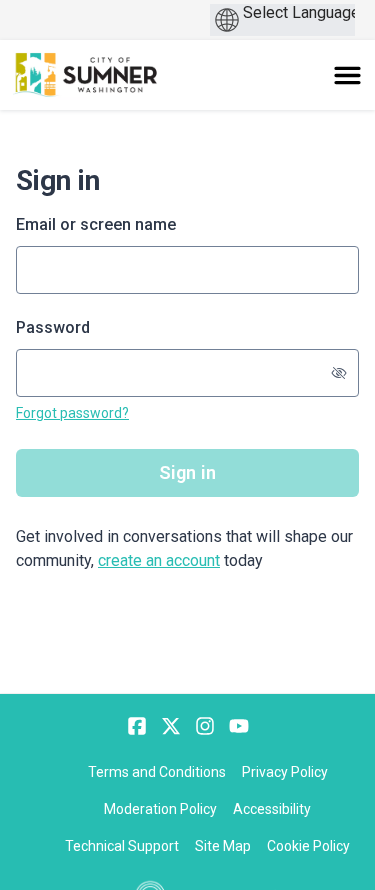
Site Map (223, 846)
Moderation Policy (160, 809)
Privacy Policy (285, 772)
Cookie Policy (308, 846)
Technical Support (122, 846)
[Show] (339, 373)
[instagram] (205, 726)
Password (53, 327)
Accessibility (272, 809)
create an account (159, 560)
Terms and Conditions (157, 772)
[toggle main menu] (347, 75)
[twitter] (171, 726)
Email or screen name (96, 224)
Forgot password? (72, 413)
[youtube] (239, 726)
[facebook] (137, 726)
